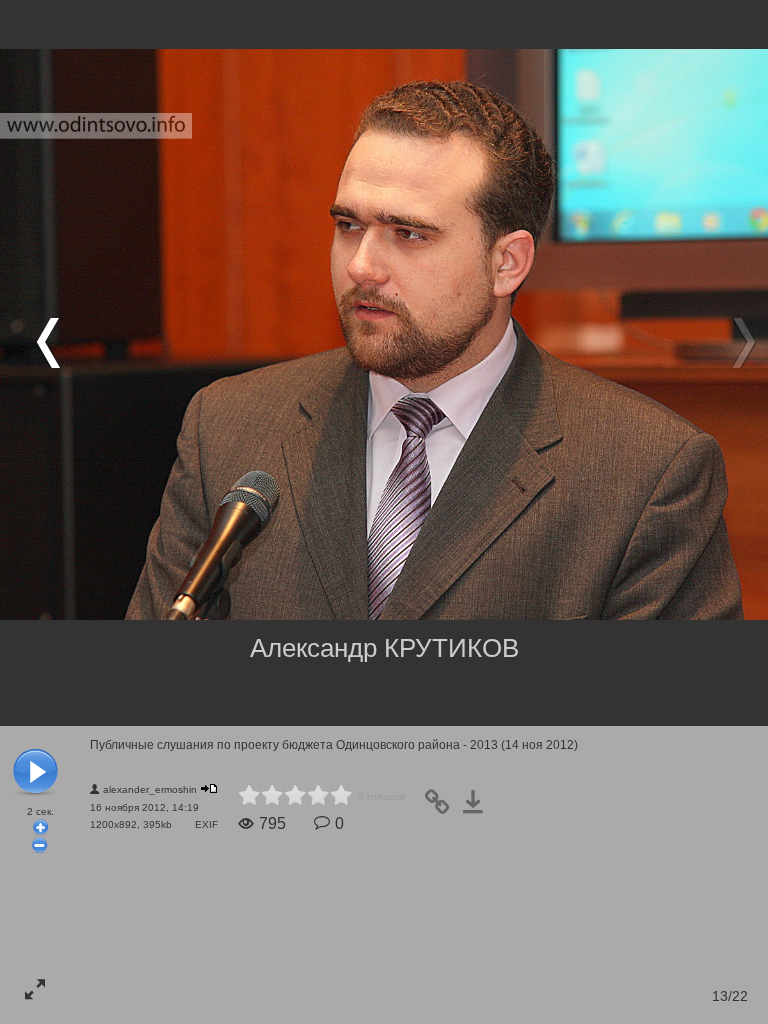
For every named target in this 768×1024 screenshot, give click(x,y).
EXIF (206, 824)
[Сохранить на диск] (479, 808)
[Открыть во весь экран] (35, 989)
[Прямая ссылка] (443, 808)
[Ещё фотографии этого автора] (209, 788)
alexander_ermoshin (150, 789)
